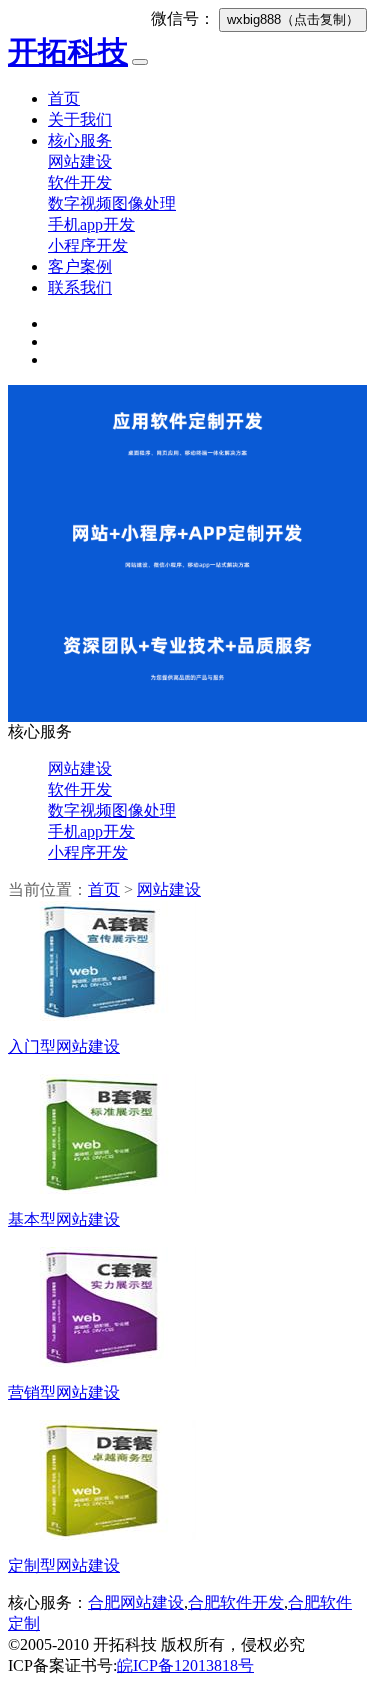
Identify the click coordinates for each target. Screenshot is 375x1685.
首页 (64, 98)
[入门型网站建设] (102, 1015)
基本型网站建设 (64, 1219)
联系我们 (80, 287)
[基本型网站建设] (102, 1188)
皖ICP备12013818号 (185, 1665)
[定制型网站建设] (102, 1534)
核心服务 (80, 140)
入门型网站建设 (64, 1046)
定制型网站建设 (64, 1565)
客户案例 (80, 266)
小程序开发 (88, 245)
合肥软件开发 (236, 1602)
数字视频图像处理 (112, 203)
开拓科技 (68, 51)
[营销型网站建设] (102, 1361)
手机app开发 (91, 224)
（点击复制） (293, 19)
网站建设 (80, 161)
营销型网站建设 (64, 1392)
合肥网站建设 (136, 1602)
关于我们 (80, 119)
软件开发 (80, 182)
